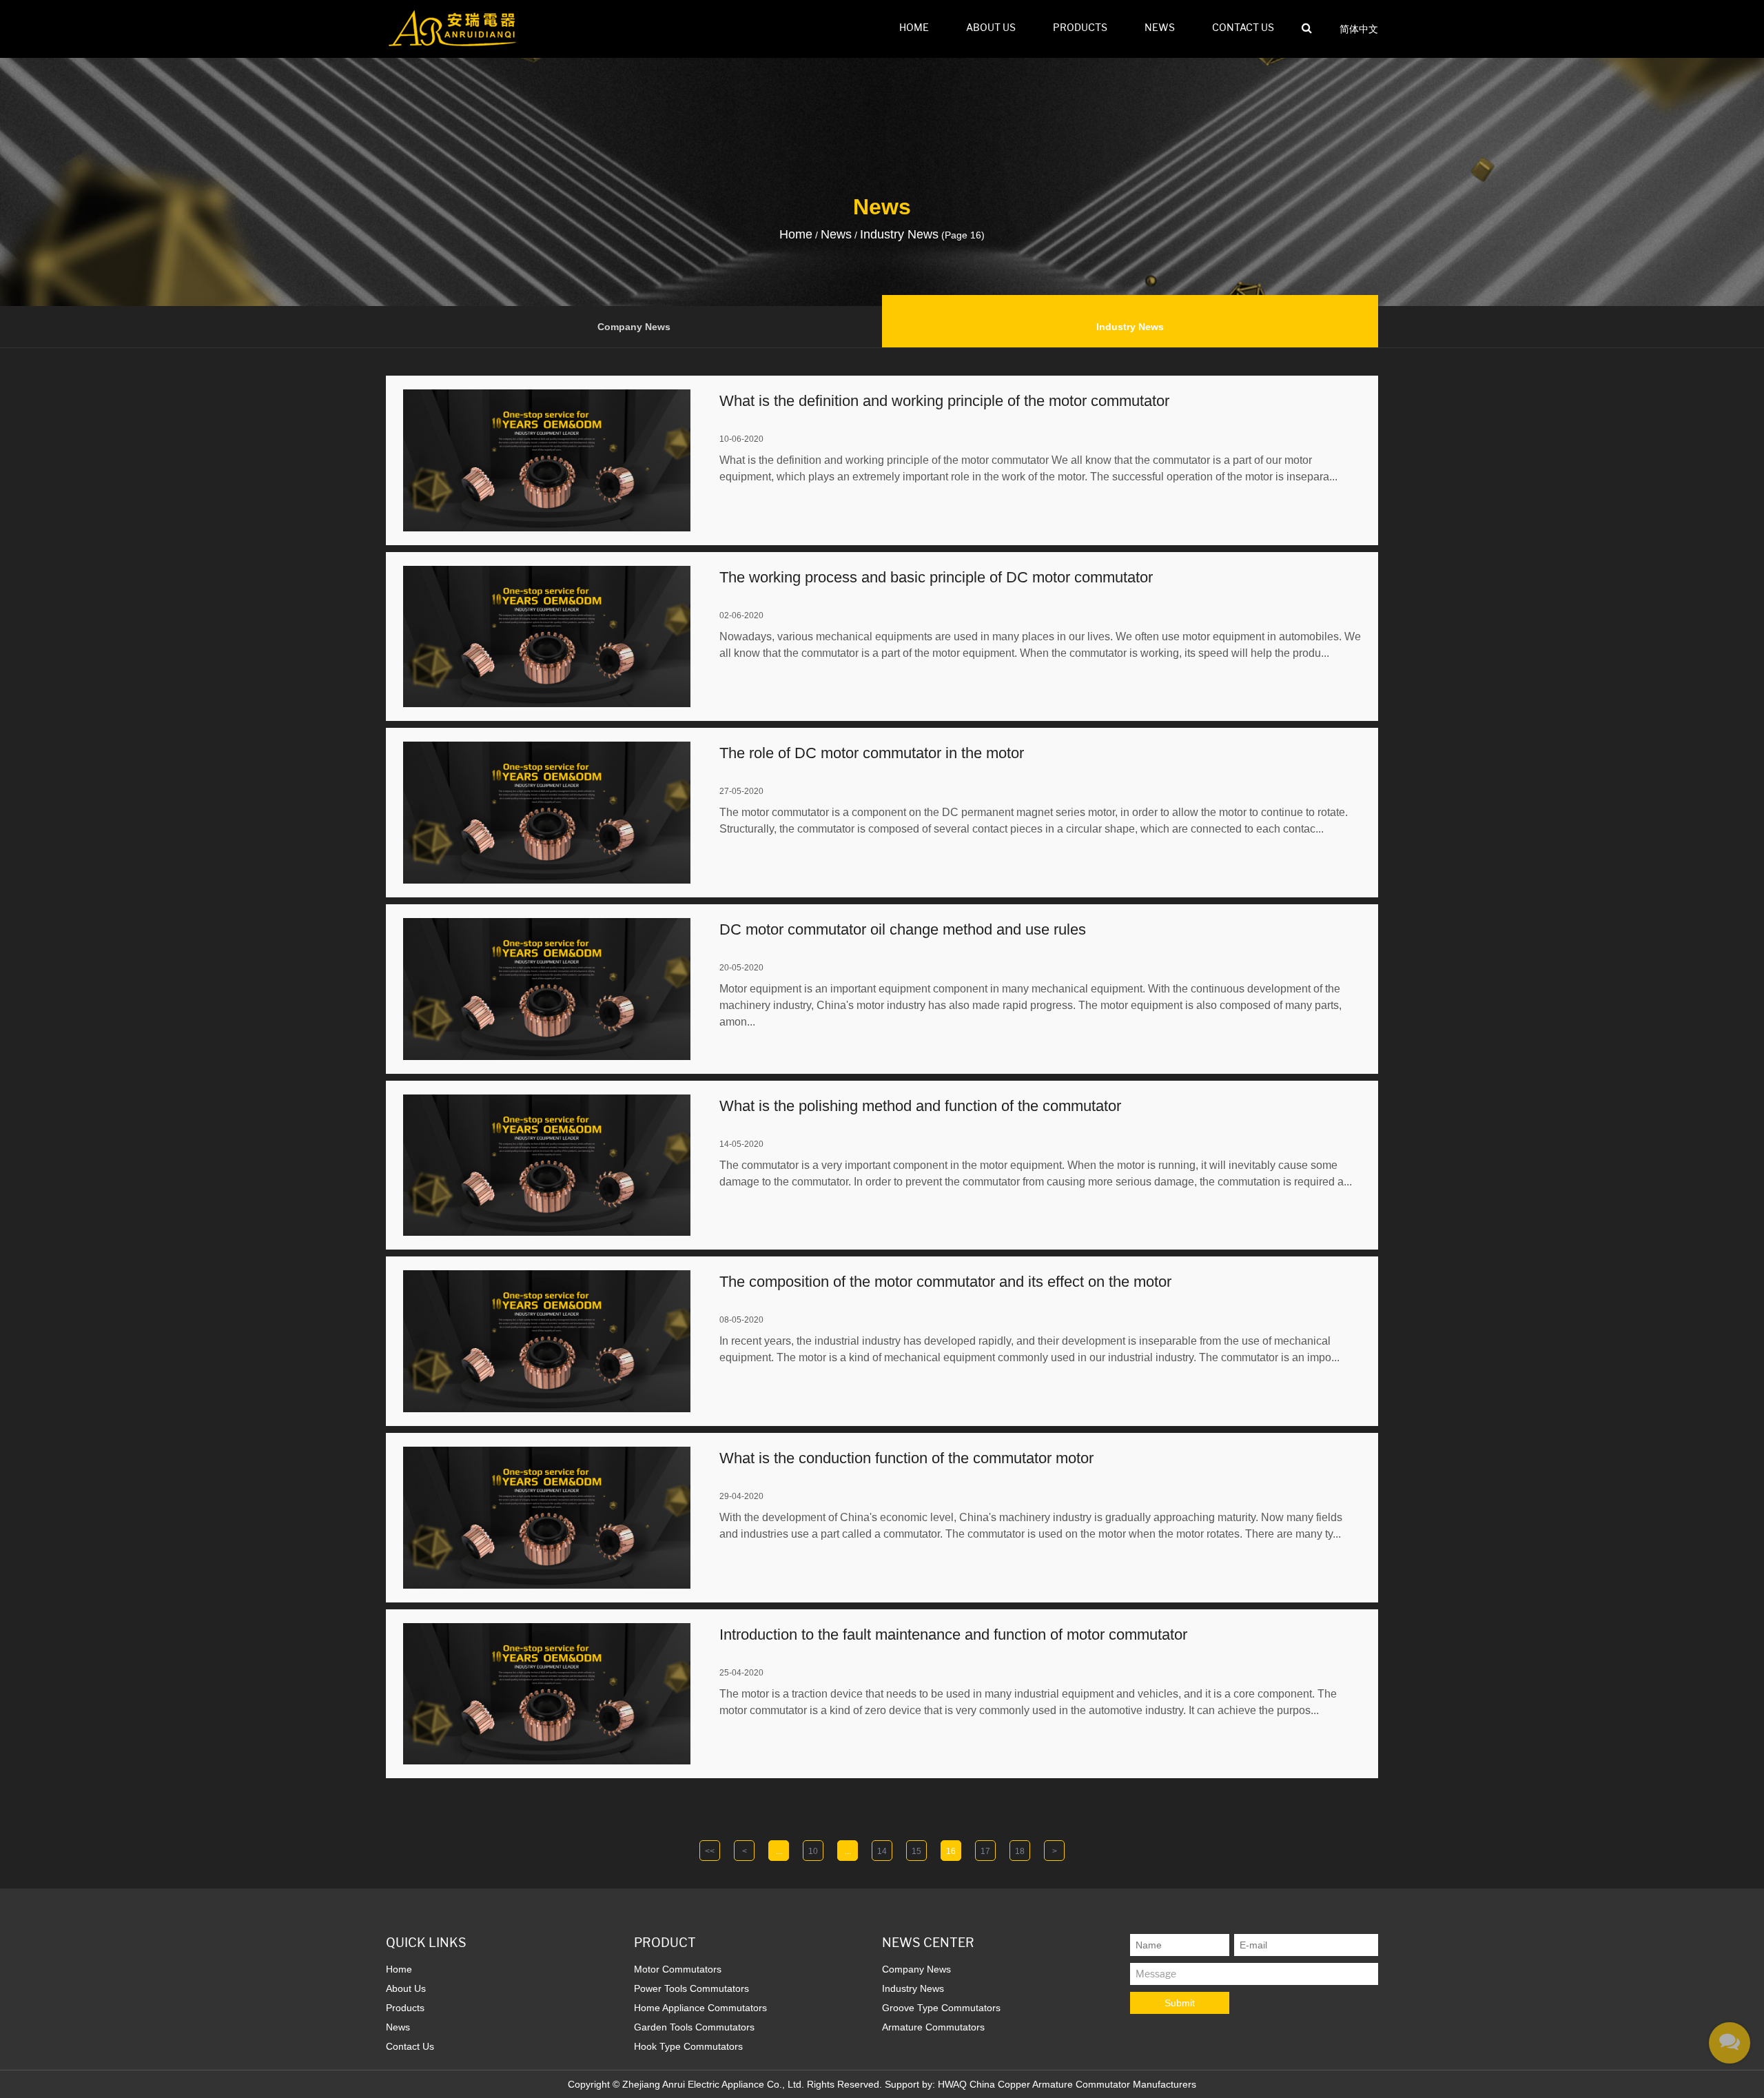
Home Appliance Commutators (700, 2008)
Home (914, 28)
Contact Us (1243, 28)
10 (813, 1851)
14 (882, 1851)
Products (1080, 28)
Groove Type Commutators (941, 2008)
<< (710, 1851)
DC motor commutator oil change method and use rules (903, 929)
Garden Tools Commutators (694, 2027)
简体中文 (1359, 29)
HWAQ (952, 2084)
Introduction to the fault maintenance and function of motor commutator (953, 1634)
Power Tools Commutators (691, 1988)
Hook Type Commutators (688, 2046)
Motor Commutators (678, 1969)
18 (1020, 1851)
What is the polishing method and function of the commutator (920, 1106)
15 (916, 1851)
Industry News (1130, 327)
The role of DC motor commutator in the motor (872, 753)
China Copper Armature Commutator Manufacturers (1083, 2084)
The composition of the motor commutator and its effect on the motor (945, 1282)
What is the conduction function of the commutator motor (906, 1458)
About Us (991, 28)
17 (985, 1851)
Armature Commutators (933, 2027)
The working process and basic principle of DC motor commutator (936, 577)
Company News (634, 327)
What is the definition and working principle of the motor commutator (944, 401)
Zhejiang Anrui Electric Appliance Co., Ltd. (713, 2084)
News (1160, 28)
